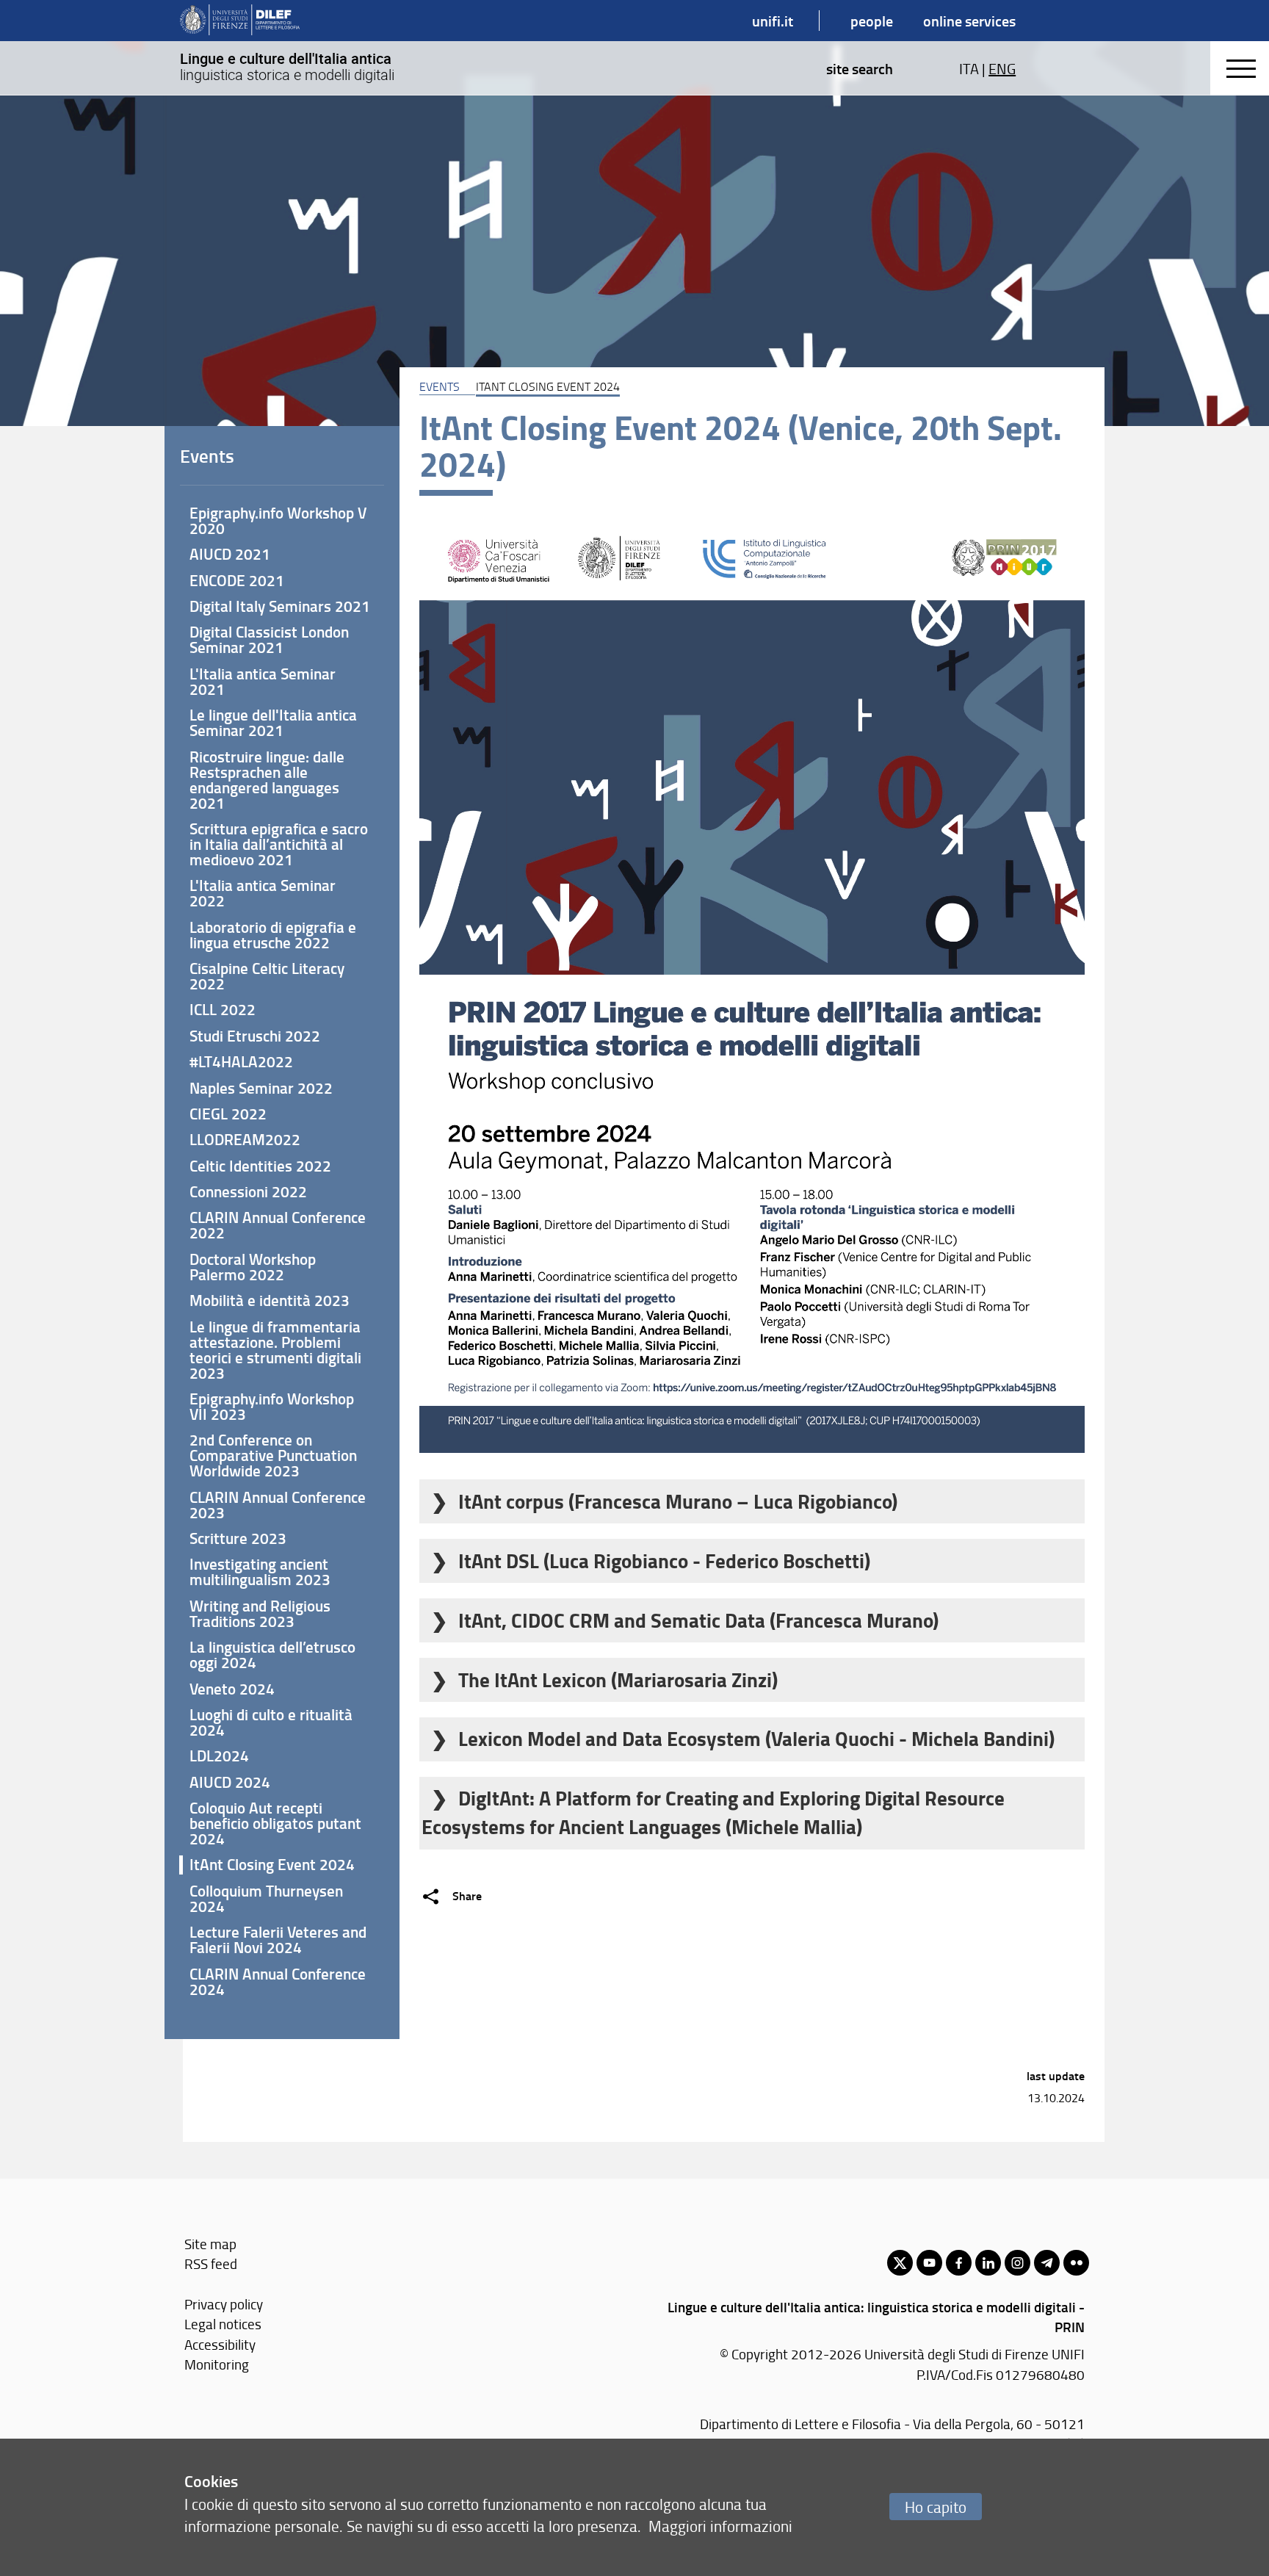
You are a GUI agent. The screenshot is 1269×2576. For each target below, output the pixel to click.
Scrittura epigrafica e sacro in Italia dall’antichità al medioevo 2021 (279, 844)
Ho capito (936, 2507)
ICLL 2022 (223, 1009)
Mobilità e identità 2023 (270, 1300)
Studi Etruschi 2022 (255, 1036)
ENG (1002, 68)
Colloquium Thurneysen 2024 (266, 1898)
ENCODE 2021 (237, 580)
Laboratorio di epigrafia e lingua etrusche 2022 (273, 935)
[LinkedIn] (988, 2263)
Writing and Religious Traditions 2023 (260, 1613)
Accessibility (220, 2344)
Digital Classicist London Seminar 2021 (269, 639)
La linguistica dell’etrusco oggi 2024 (272, 1655)
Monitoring (217, 2364)
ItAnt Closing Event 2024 (272, 1864)
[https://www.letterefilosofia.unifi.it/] (240, 21)
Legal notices (223, 2324)
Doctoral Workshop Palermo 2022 (253, 1267)
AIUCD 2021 (230, 554)
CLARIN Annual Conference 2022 (278, 1225)
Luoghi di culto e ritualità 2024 (271, 1722)
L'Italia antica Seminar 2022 (263, 893)
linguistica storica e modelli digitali (287, 67)
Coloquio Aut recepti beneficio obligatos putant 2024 (275, 1823)
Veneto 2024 (232, 1689)
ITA (969, 68)
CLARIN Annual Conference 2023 (278, 1505)
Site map (210, 2244)
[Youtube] (929, 2263)
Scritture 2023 (238, 1538)
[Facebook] (959, 2263)
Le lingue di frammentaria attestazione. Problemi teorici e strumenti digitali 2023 (275, 1350)
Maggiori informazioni (720, 2526)
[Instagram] (1017, 2263)
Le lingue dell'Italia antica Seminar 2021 (273, 722)
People (872, 21)
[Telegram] (1047, 2263)
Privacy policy (224, 2304)
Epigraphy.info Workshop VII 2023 (272, 1406)
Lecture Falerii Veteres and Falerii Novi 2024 (278, 1940)
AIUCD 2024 (230, 1782)
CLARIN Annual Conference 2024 (278, 1981)
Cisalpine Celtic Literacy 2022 (267, 976)
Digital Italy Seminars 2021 (280, 606)
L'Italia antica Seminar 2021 (263, 681)
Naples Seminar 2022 (261, 1088)
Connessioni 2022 (248, 1191)
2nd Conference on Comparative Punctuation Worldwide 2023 (273, 1455)
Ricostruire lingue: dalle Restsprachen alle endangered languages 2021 (267, 780)
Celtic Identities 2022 (260, 1166)
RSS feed (211, 2263)
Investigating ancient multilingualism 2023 (260, 1572)
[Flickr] (1076, 2263)
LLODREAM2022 (245, 1139)
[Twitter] (900, 2263)
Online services (969, 21)
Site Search (860, 68)
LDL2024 (219, 1756)
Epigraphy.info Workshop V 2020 (278, 520)
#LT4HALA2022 (241, 1061)
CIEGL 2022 (228, 1114)
